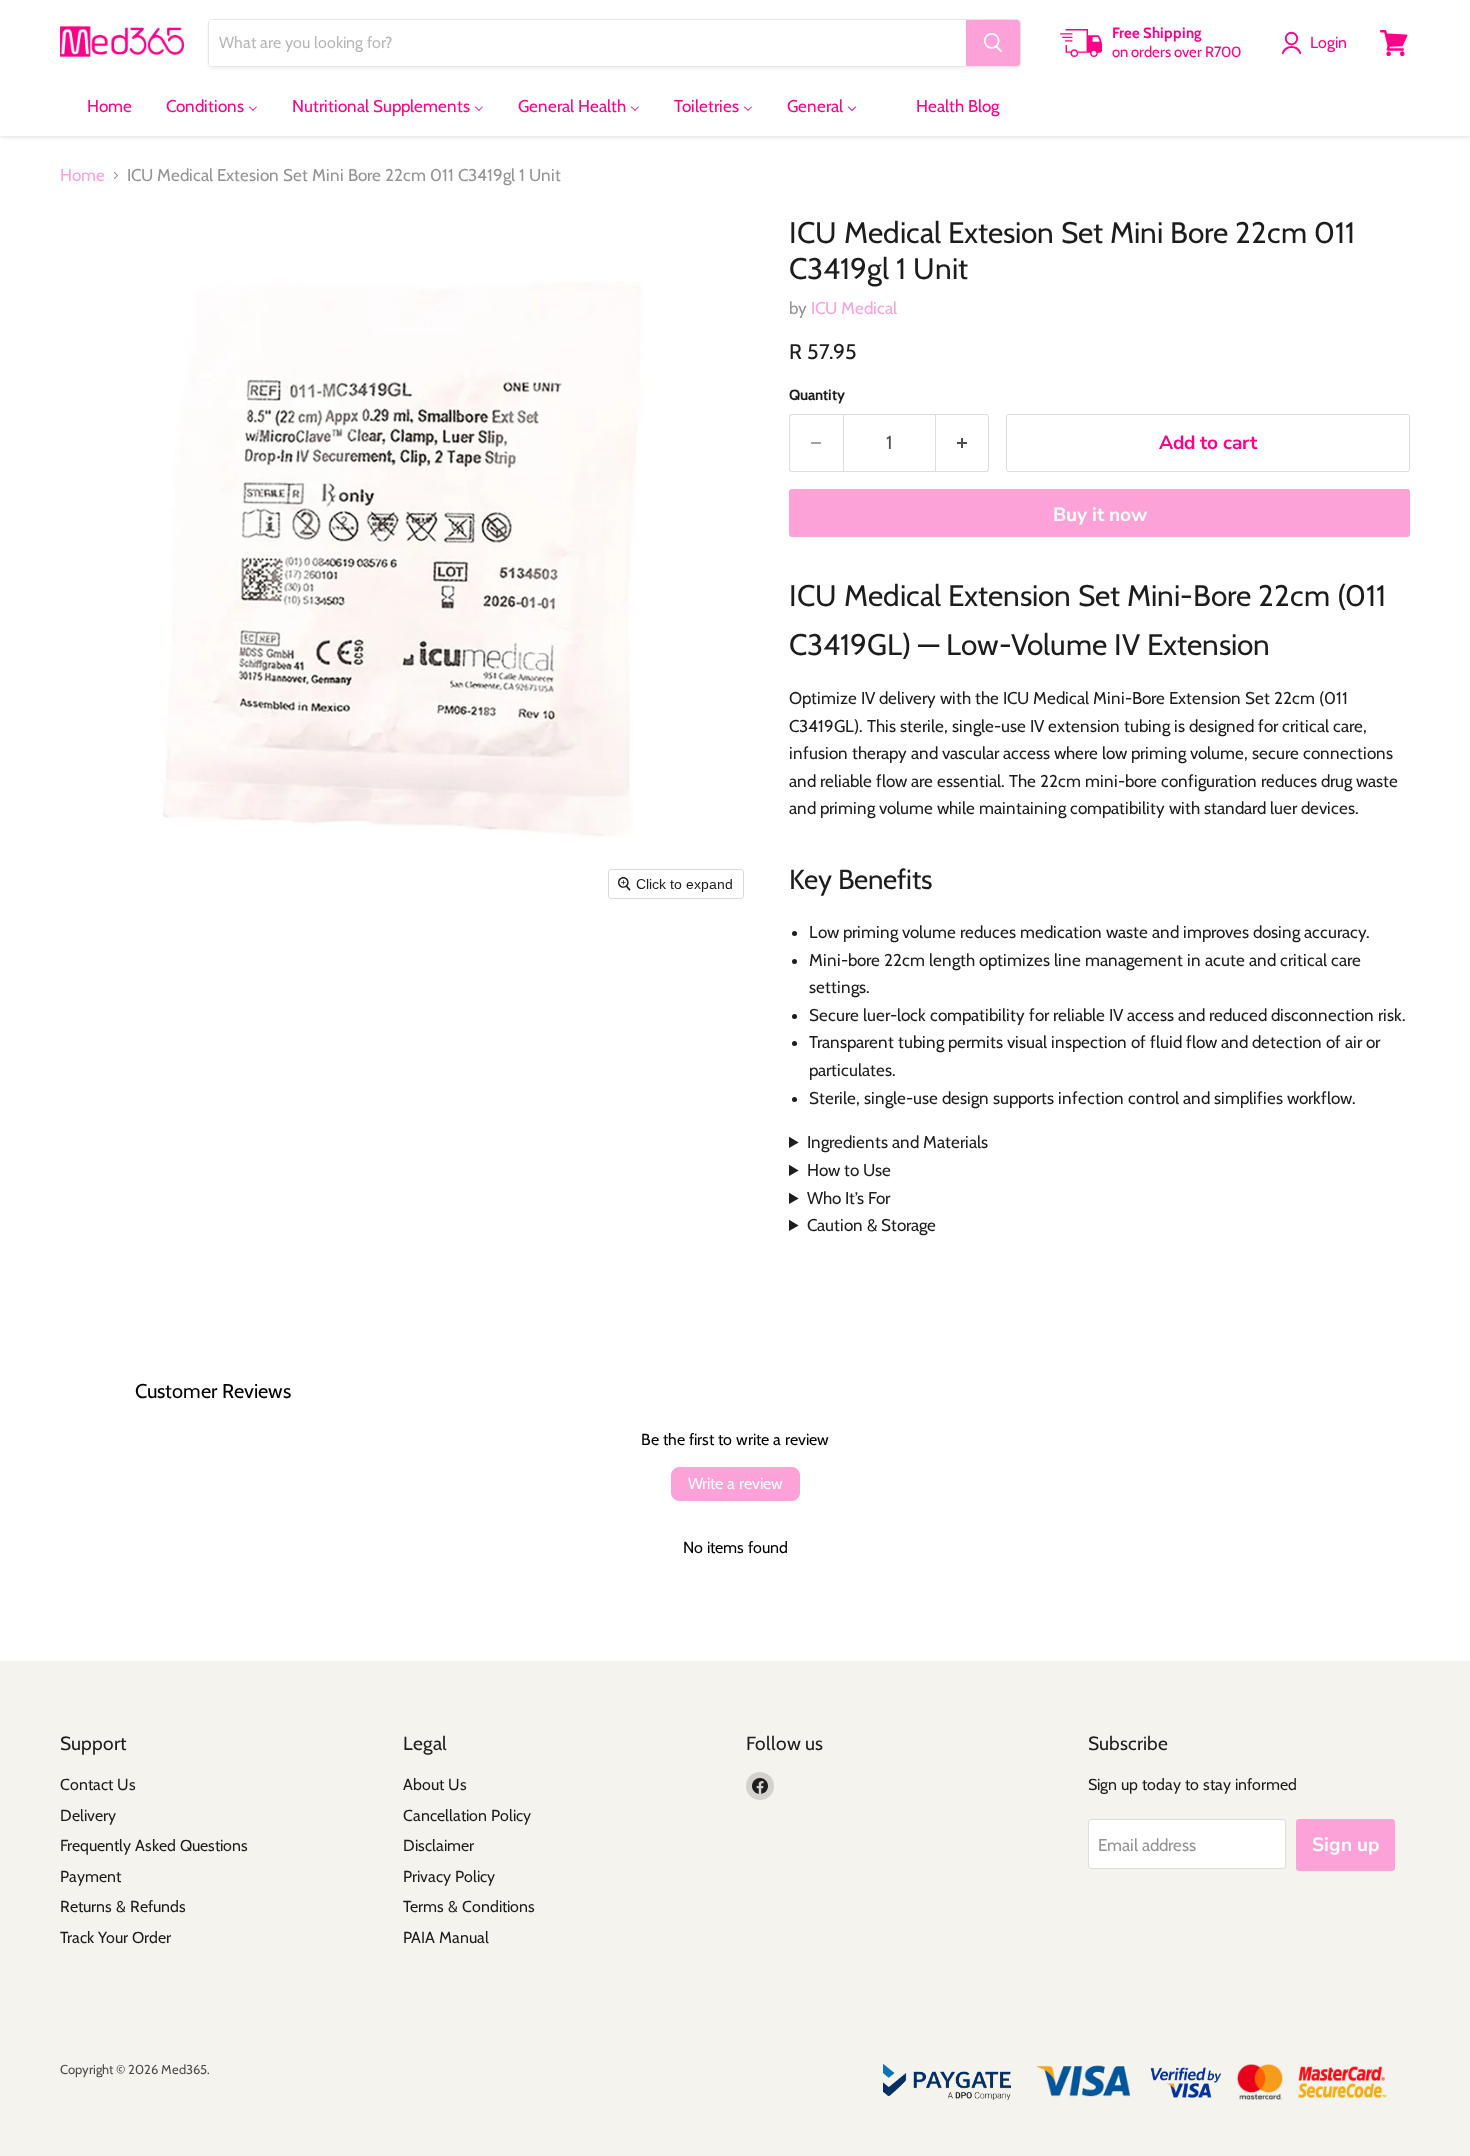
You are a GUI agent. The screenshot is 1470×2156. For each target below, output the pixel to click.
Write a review (735, 1483)
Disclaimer (438, 1845)
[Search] (993, 43)
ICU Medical (854, 308)
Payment (90, 1876)
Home (82, 175)
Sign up (1345, 1845)
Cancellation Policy (467, 1815)
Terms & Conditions (469, 1906)
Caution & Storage (871, 1225)
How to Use (849, 1170)
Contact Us (98, 1784)
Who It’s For (848, 1198)
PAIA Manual (446, 1937)
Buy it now (1100, 515)
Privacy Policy (449, 1876)
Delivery (88, 1815)
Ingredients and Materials (897, 1142)
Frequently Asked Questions (154, 1845)
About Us (435, 1784)
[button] (1318, 43)
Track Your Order (115, 1937)
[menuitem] (97, 106)
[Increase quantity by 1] (963, 443)
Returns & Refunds (123, 1906)
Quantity (817, 395)
